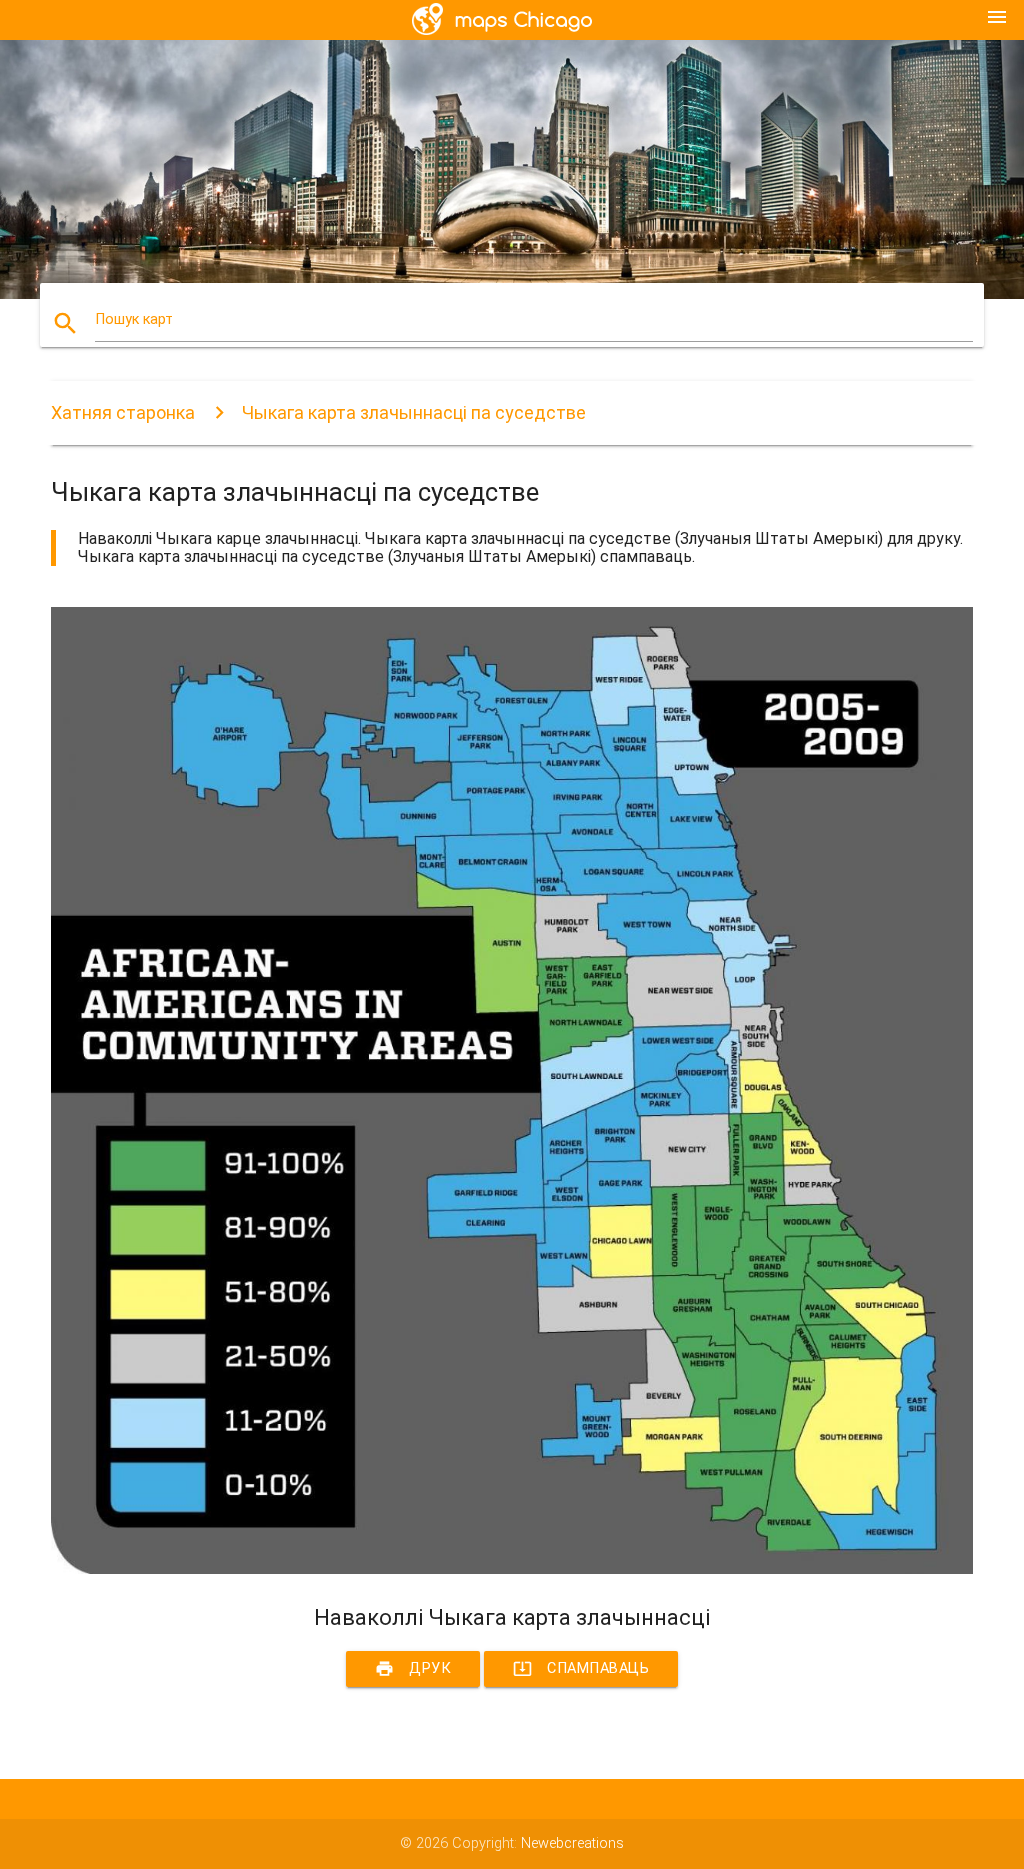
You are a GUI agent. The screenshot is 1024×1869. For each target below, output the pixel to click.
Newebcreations (572, 1843)
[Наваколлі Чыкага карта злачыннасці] (512, 1569)
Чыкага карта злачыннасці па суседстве (414, 412)
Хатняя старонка (123, 412)
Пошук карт (134, 319)
